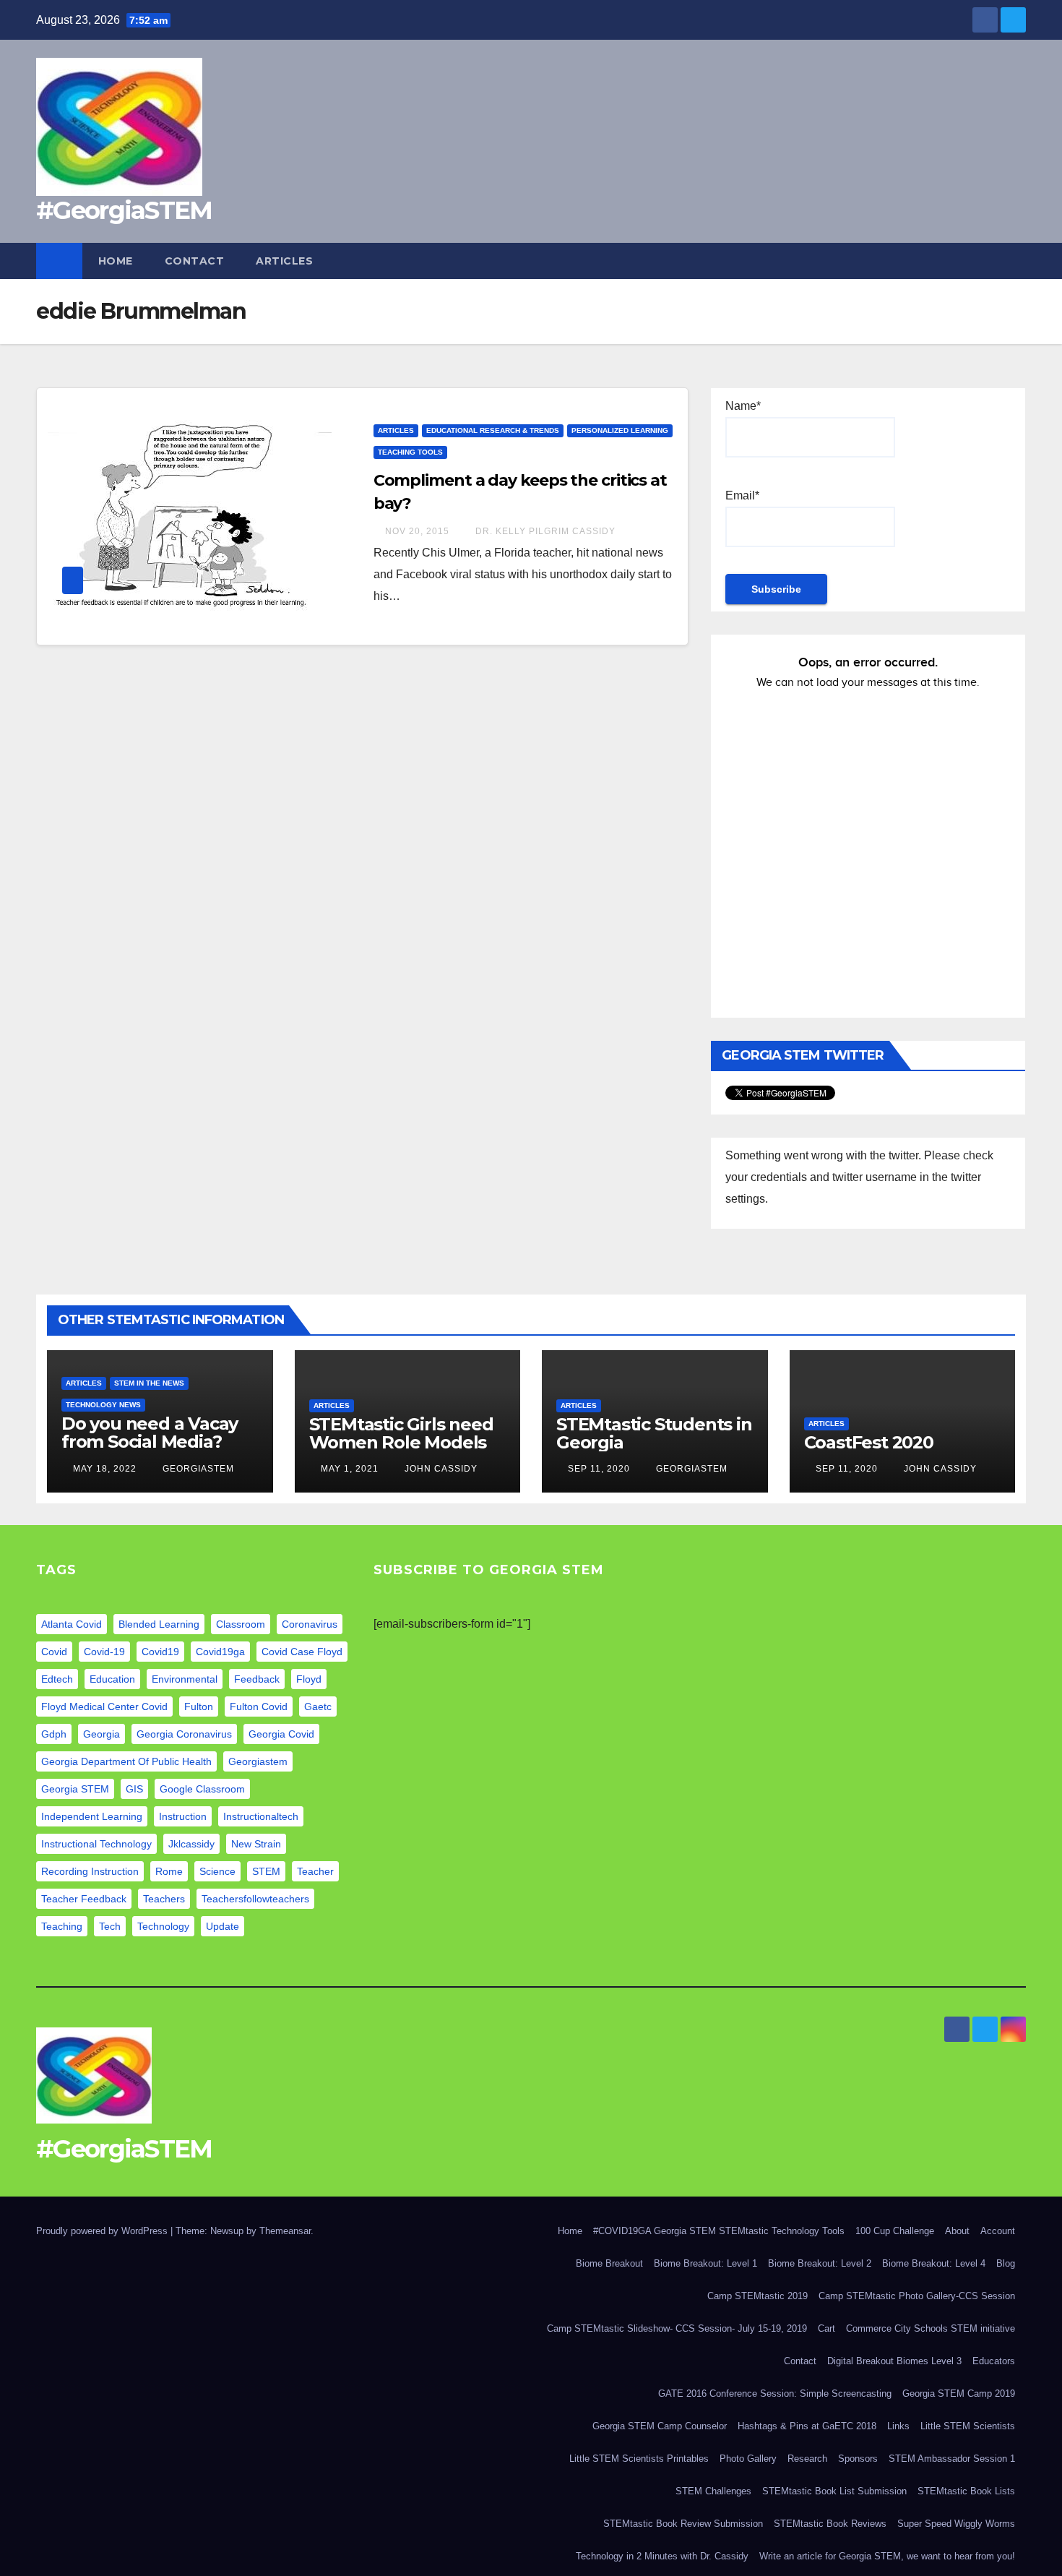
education (112, 1679)
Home (116, 261)
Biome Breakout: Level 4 (934, 2263)
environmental (185, 1679)
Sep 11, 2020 (599, 1469)
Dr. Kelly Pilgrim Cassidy (544, 531)
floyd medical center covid (104, 1706)
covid (54, 1652)
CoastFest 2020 (869, 1442)
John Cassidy (440, 1469)
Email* (742, 495)
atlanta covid (72, 1624)
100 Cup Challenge (895, 2231)
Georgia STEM (75, 1789)
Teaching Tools (410, 452)
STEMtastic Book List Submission (834, 2491)
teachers (164, 1899)
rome (169, 1871)
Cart (826, 2328)
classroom (241, 1624)
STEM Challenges (713, 2491)
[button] (1016, 261)
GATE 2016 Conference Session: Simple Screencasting (775, 2393)
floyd (309, 1679)
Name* (743, 406)
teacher (315, 1871)
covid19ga (220, 1652)
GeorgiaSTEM (197, 1469)
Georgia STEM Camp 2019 (959, 2393)
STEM (266, 1871)
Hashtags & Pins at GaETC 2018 (807, 2426)
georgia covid (281, 1734)
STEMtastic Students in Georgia (654, 1433)
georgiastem (258, 1761)
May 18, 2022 (105, 1469)
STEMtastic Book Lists (966, 2491)
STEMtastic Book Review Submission (683, 2524)
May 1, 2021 (350, 1469)
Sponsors (858, 2459)
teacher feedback (84, 1899)
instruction (183, 1816)
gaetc (318, 1706)
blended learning (159, 1624)
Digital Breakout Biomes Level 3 (894, 2361)
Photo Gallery (748, 2459)
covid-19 (104, 1652)
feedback (257, 1679)
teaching (62, 1926)
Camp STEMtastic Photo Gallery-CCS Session (917, 2296)
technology (163, 1926)
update (223, 1926)
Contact (195, 261)
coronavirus (310, 1624)
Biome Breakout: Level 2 (820, 2263)
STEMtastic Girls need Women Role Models (401, 1433)
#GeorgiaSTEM (124, 210)
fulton (199, 1706)
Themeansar (285, 2231)
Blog (1006, 2263)
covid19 (160, 1652)
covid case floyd (302, 1652)
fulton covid (259, 1706)
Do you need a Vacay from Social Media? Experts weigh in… (150, 1442)
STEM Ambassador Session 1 (952, 2459)
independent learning (92, 1816)
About (957, 2231)
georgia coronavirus (184, 1734)
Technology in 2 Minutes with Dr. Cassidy (662, 2556)
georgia (102, 1734)
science (217, 1871)
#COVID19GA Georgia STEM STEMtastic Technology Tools (719, 2231)
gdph (54, 1734)
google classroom (202, 1789)
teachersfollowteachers (255, 1899)
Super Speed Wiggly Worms (956, 2524)
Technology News (103, 1405)
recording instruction (90, 1871)
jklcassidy (191, 1844)
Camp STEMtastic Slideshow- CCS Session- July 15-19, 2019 (677, 2328)
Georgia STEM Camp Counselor (660, 2426)
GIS (134, 1789)
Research (807, 2459)
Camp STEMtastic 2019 (757, 2296)
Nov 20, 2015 (417, 531)
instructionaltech (261, 1816)
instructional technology (96, 1844)
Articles (284, 261)
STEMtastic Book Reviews (830, 2524)
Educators (994, 2361)
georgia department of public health (126, 1761)
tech (110, 1926)
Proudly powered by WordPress (103, 2231)
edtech (57, 1679)
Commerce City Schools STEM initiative (931, 2328)
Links (898, 2426)
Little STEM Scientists (968, 2426)
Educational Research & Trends (493, 430)
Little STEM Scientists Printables (639, 2459)
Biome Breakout (609, 2263)
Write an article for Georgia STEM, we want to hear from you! (887, 2556)
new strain (256, 1844)
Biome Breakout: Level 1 (705, 2263)
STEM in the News (149, 1383)
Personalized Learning (620, 430)
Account (998, 2231)
